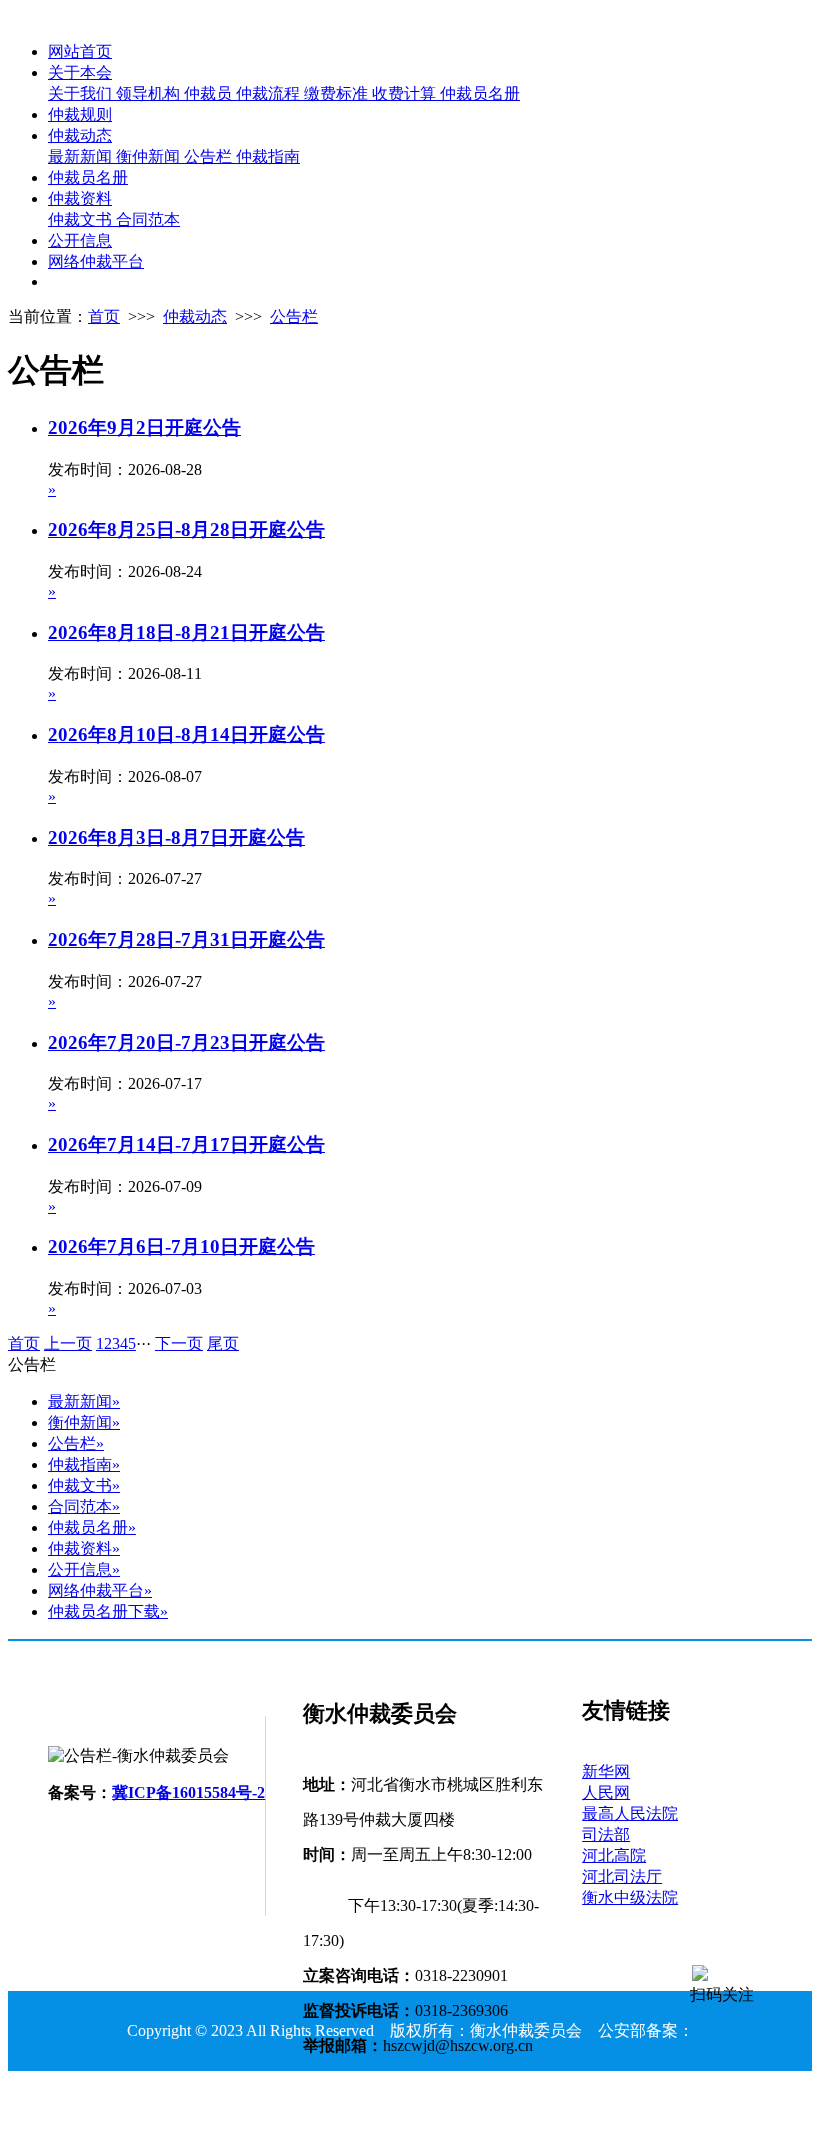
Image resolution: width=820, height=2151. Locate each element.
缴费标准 (338, 93)
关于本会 (80, 72)
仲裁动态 (80, 135)
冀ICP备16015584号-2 (188, 1792)
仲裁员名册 (480, 93)
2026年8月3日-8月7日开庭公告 (176, 837)
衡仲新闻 (150, 156)
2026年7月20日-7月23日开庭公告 (186, 1042)
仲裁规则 (80, 114)
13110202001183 (410, 2110)
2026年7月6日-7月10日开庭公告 (181, 1246)
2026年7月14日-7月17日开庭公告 (186, 1144)
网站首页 (80, 51)
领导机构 (150, 93)
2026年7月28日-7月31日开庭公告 (186, 939)
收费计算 (406, 93)
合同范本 (148, 219)
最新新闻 (82, 156)
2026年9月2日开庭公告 (144, 427)
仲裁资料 (80, 198)
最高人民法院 (630, 1813)
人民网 (606, 1792)
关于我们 (82, 93)
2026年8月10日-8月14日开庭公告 (186, 734)
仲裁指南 (268, 156)
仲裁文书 (82, 219)
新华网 (606, 1771)
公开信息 (80, 240)
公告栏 (210, 156)
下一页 (179, 1343)
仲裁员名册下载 (108, 1611)
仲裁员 (210, 93)
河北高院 (614, 1855)
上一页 (68, 1343)
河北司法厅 (622, 1876)
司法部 (606, 1834)
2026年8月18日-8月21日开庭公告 (186, 632)
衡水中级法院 (630, 1897)
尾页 (223, 1343)
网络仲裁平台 (96, 261)
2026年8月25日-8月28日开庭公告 (186, 529)
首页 (104, 316)
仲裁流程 (270, 93)
